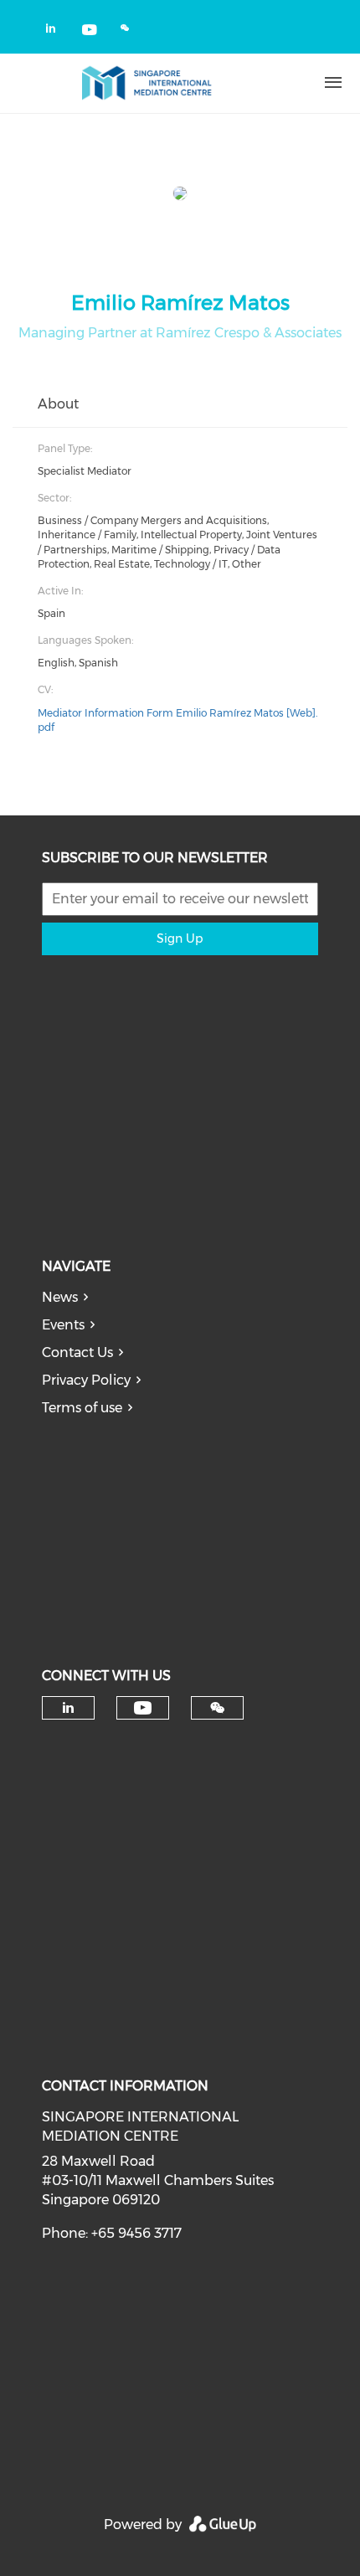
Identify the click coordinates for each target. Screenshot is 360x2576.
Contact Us (77, 1352)
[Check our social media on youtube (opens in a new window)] (90, 31)
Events (63, 1325)
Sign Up (180, 938)
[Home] (147, 83)
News (60, 1297)
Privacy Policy (86, 1380)
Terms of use (82, 1408)
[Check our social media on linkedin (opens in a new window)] (55, 31)
